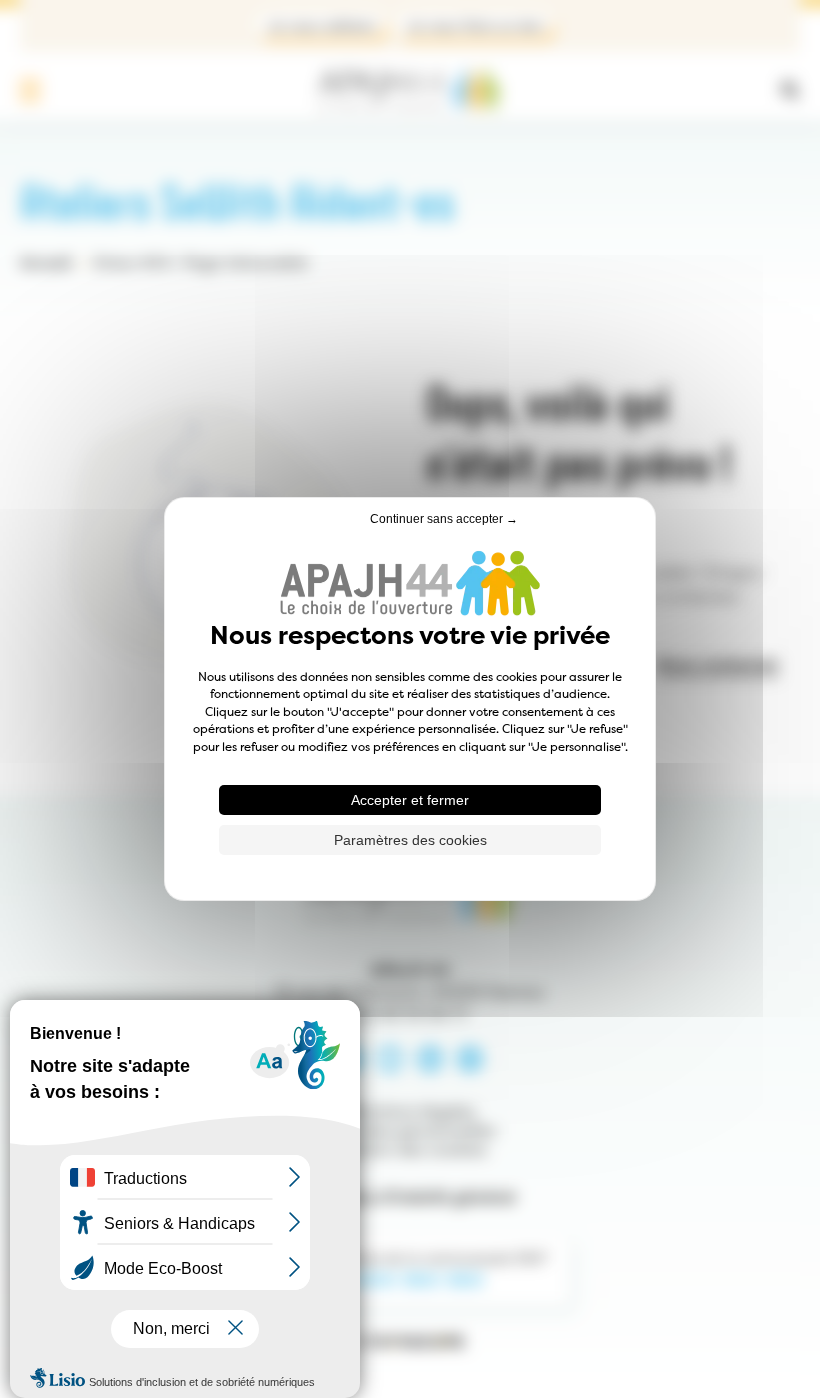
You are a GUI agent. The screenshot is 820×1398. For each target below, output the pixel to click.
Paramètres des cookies (410, 840)
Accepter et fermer (410, 800)
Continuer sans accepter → (444, 519)
